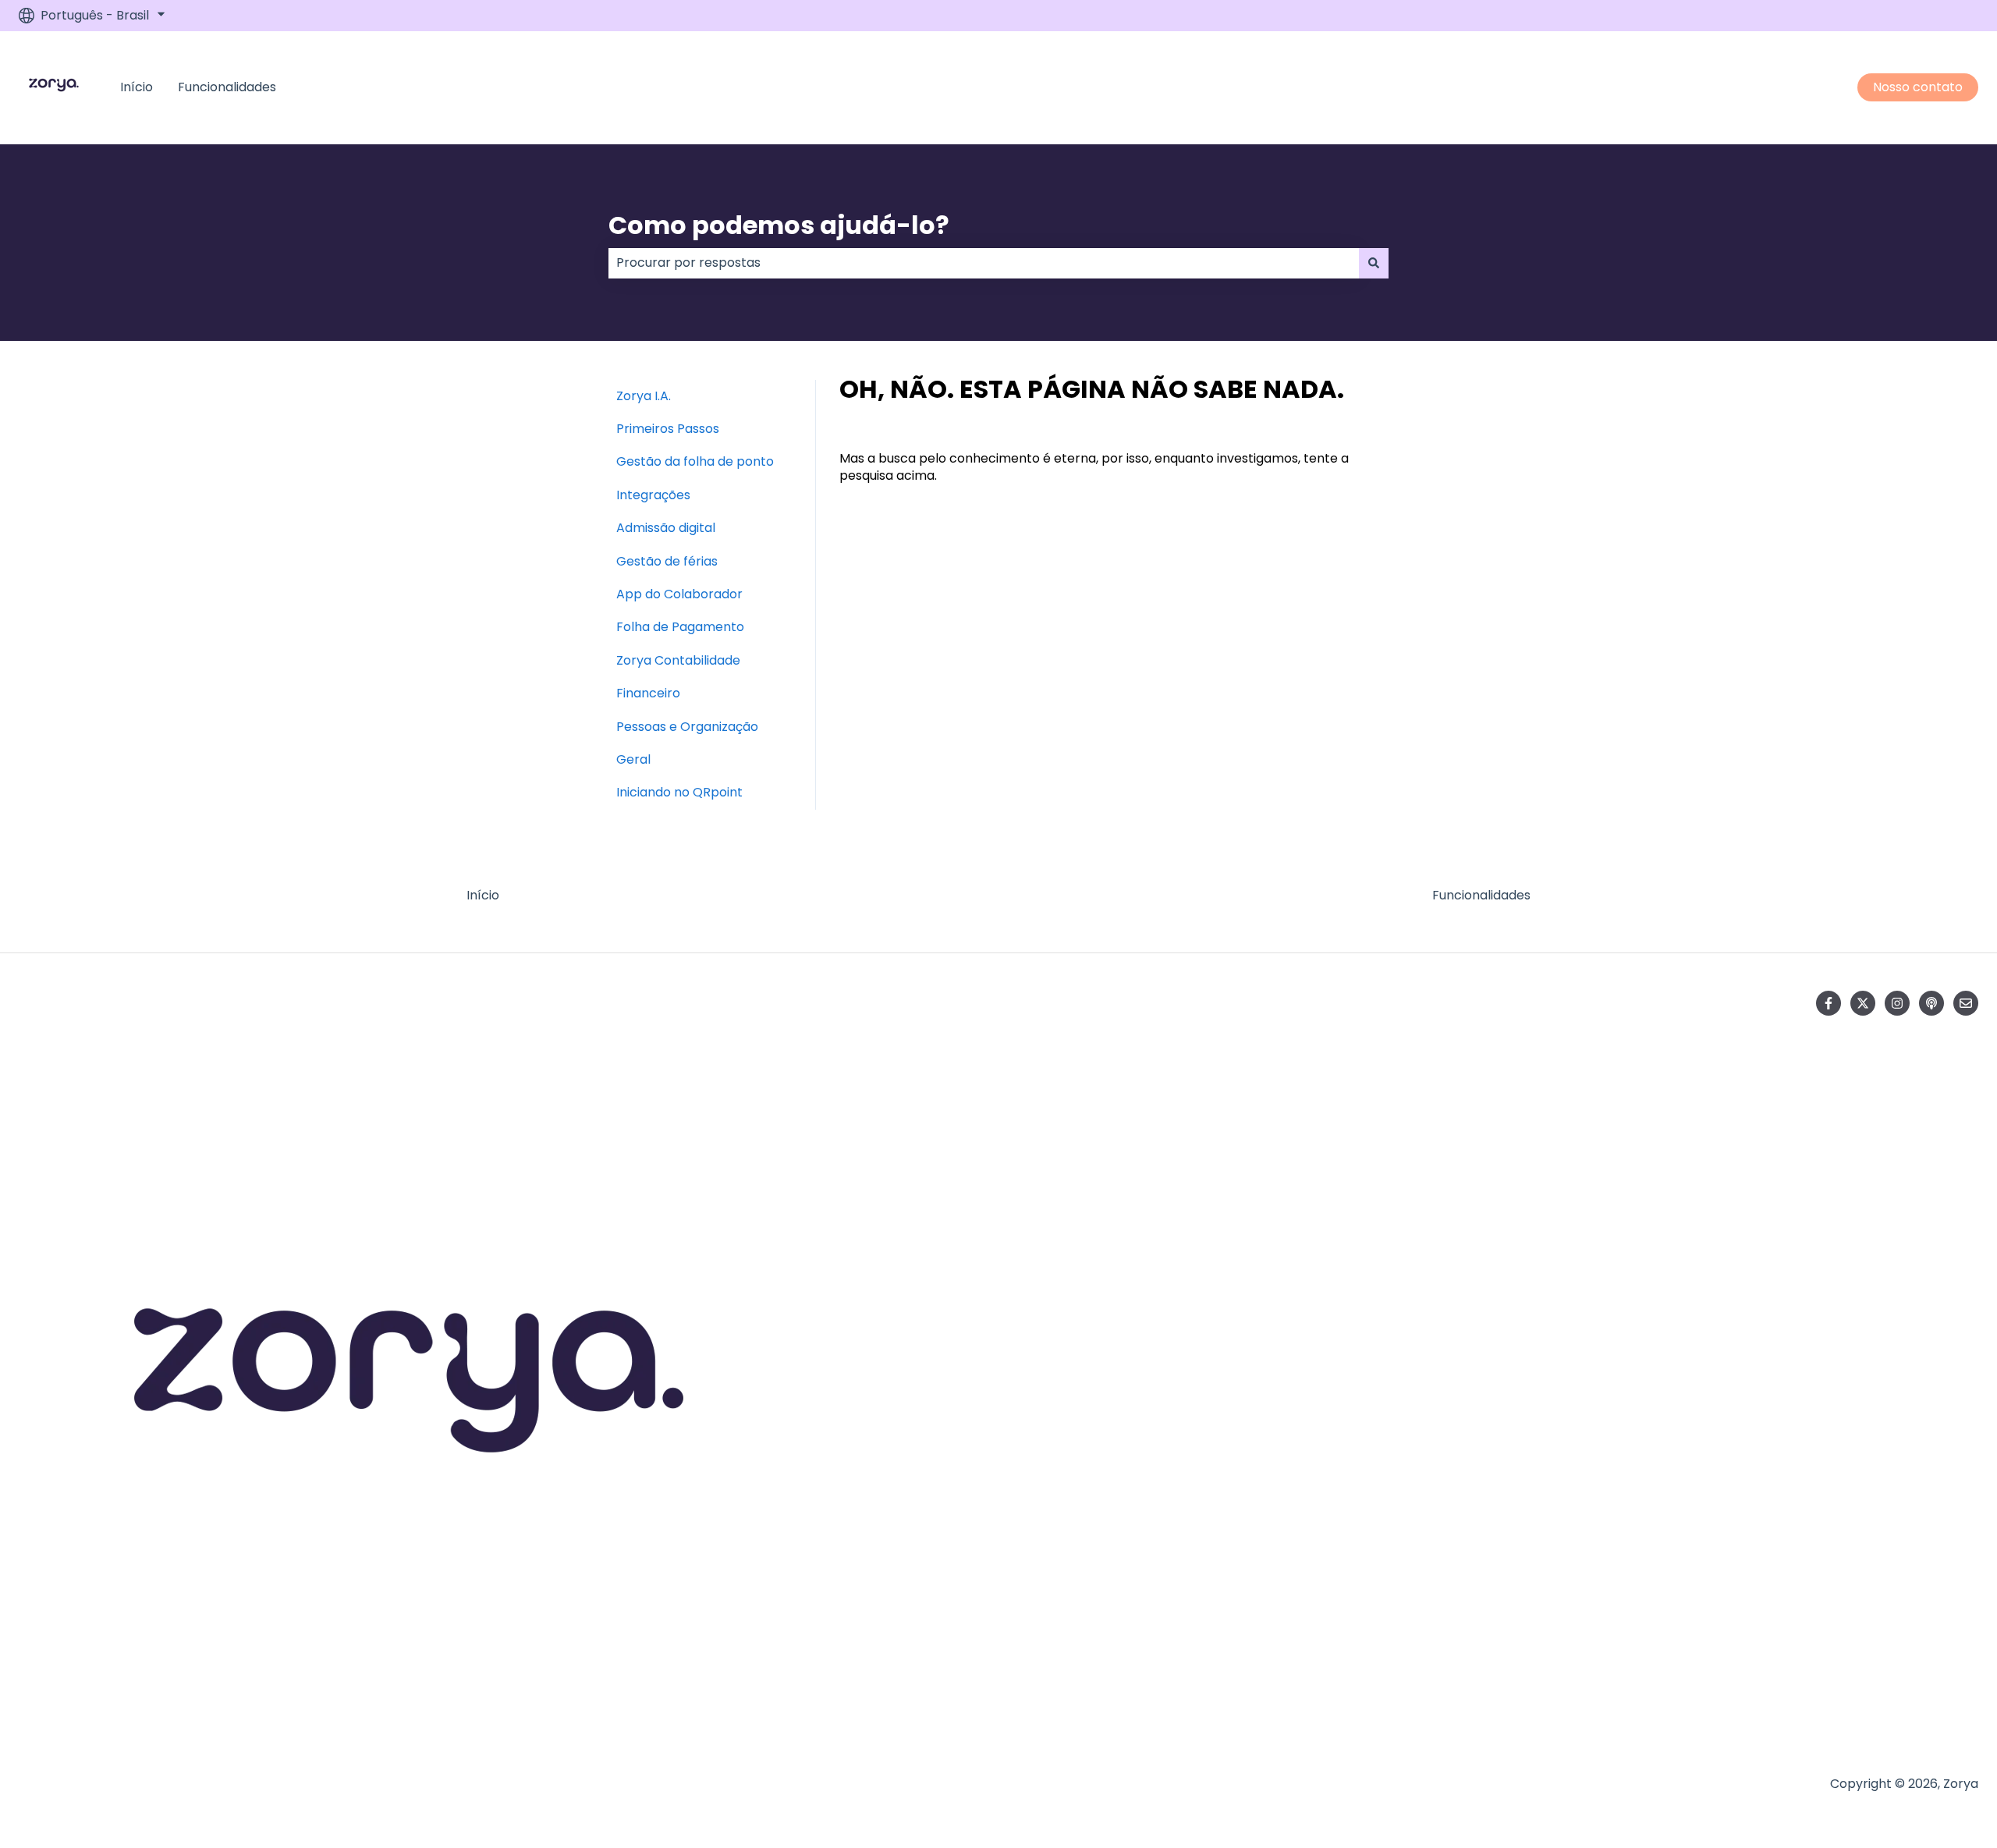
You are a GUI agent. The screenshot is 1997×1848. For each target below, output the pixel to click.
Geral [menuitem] (633, 759)
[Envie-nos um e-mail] (1966, 1003)
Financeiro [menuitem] (648, 693)
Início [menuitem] (483, 895)
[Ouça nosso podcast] (1931, 1003)
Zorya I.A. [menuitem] (644, 396)
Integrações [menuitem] (653, 495)
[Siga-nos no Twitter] (1863, 1003)
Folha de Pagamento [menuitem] (680, 627)
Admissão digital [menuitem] (666, 528)
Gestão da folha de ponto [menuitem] (695, 461)
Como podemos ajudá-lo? (779, 225)
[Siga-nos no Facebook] (1829, 1003)
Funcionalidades (227, 87)
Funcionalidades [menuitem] (1481, 895)
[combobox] (984, 263)
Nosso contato (1918, 87)
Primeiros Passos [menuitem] (668, 429)
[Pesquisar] (1374, 263)
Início (137, 87)
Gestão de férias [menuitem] (667, 561)
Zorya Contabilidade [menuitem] (678, 660)
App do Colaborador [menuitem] (679, 594)
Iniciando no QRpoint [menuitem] (679, 792)
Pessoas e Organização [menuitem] (687, 727)
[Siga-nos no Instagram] (1897, 1003)
